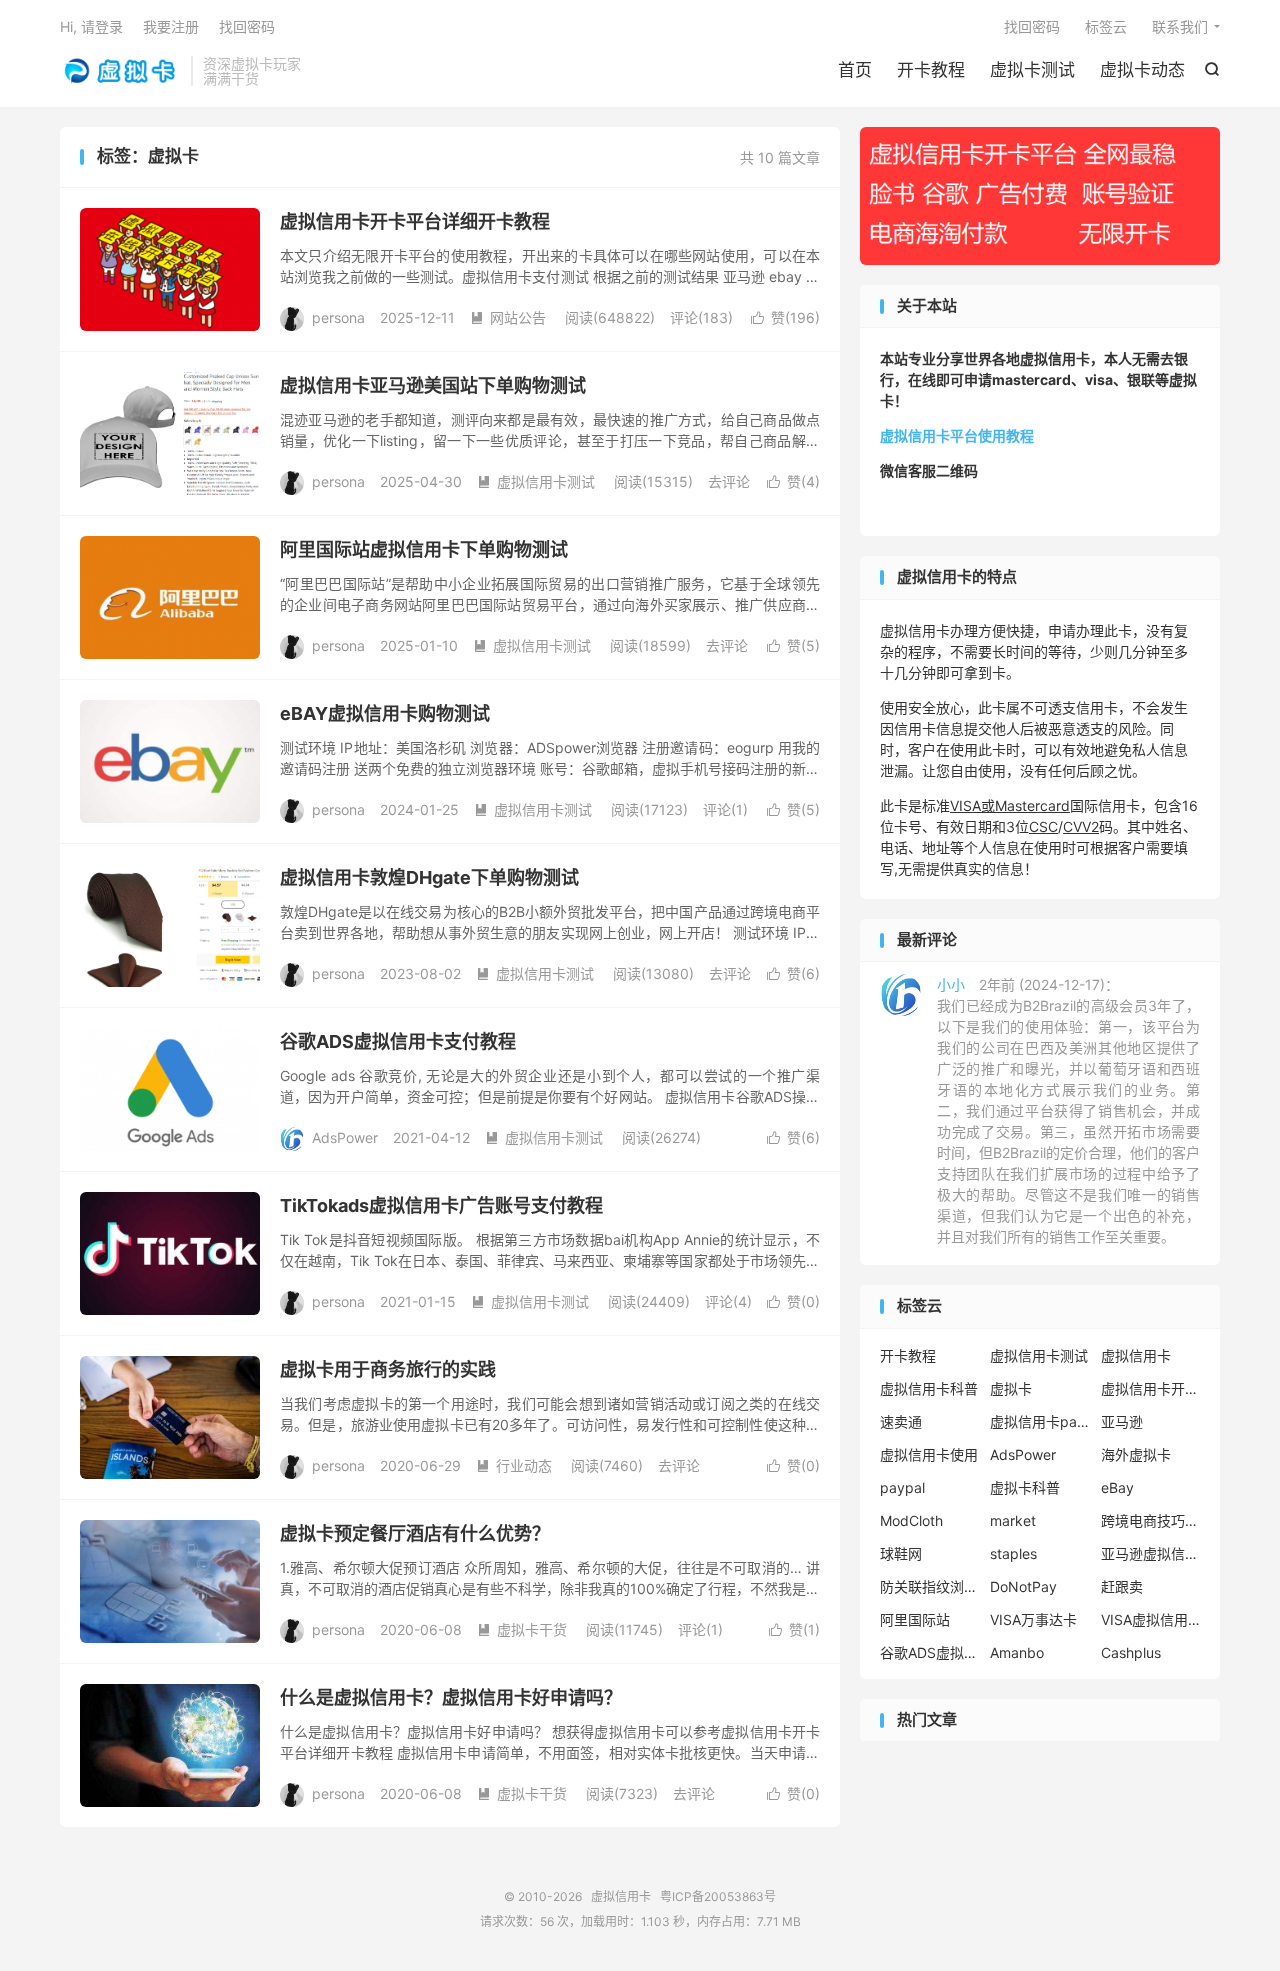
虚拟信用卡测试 (536, 481)
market (1013, 1520)
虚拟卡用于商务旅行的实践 (388, 1369)
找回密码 (1032, 26)
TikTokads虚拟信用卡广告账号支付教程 (441, 1205)
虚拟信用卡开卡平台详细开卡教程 (415, 221)
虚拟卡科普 (1025, 1487)
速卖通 (901, 1421)
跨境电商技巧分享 (1151, 1520)
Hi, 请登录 (91, 26)
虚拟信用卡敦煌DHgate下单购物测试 (429, 877)
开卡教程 (931, 70)
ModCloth (911, 1520)
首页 (855, 70)
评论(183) (701, 317)
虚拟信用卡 (120, 71)
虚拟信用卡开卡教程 (1151, 1388)
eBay (1117, 1487)
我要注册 (171, 26)
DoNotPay (1023, 1586)
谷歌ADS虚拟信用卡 (930, 1652)
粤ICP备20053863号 (718, 1896)
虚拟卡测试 (1032, 70)
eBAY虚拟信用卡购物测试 (385, 713)
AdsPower (1023, 1454)
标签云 (1106, 26)
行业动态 (514, 1465)
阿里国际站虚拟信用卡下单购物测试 (424, 549)
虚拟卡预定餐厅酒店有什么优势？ (415, 1533)
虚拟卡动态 (1142, 70)
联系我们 (1180, 26)
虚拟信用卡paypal (1040, 1421)
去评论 (729, 481)
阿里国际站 (915, 1619)
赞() (785, 317)
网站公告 (508, 317)
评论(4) (728, 1301)
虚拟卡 (1011, 1388)
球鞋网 (901, 1553)
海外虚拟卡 (1136, 1454)
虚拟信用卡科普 (929, 1388)
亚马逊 (1122, 1421)
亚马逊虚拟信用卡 (1151, 1553)
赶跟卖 (1122, 1586)
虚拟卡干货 (522, 1629)
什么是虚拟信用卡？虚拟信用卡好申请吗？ (451, 1697)
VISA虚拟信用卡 (1151, 1619)
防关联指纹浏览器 (930, 1586)
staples (1013, 1553)
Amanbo (1017, 1652)
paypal (902, 1487)
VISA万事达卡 (1033, 1619)
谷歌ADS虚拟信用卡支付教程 (398, 1041)
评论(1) (725, 809)
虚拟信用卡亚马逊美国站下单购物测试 (433, 385)
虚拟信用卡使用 (929, 1454)
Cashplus (1131, 1652)
